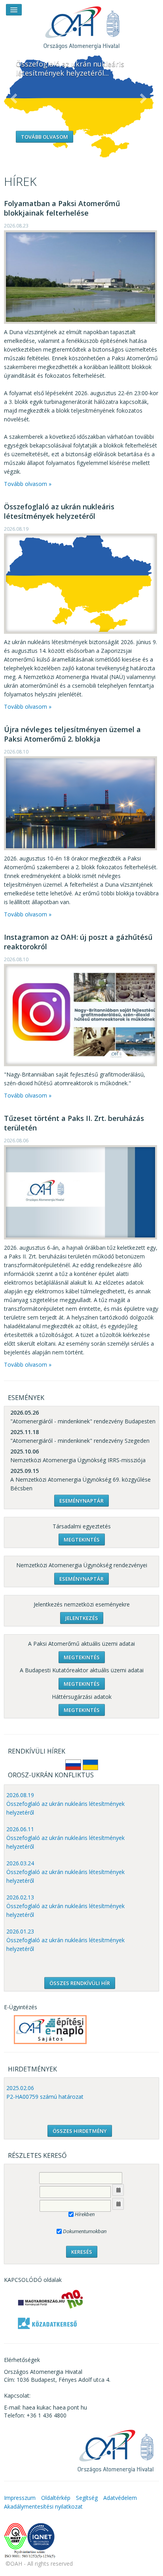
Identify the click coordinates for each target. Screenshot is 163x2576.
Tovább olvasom (45, 137)
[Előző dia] (14, 99)
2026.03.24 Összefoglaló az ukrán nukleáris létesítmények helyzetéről (65, 1872)
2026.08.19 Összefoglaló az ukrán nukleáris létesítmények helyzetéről (65, 1804)
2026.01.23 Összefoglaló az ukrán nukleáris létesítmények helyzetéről (65, 1940)
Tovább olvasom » (28, 484)
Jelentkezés (82, 1618)
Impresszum (20, 2498)
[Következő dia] (143, 99)
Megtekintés (82, 1539)
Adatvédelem (120, 2498)
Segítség (87, 2498)
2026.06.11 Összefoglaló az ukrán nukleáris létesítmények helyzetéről (65, 1838)
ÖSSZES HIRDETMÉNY (80, 2131)
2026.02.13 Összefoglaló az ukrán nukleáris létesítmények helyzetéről (65, 1906)
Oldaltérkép (56, 2498)
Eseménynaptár (81, 1501)
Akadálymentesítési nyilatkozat (43, 2506)
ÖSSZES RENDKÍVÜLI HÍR (80, 1983)
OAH (81, 25)
